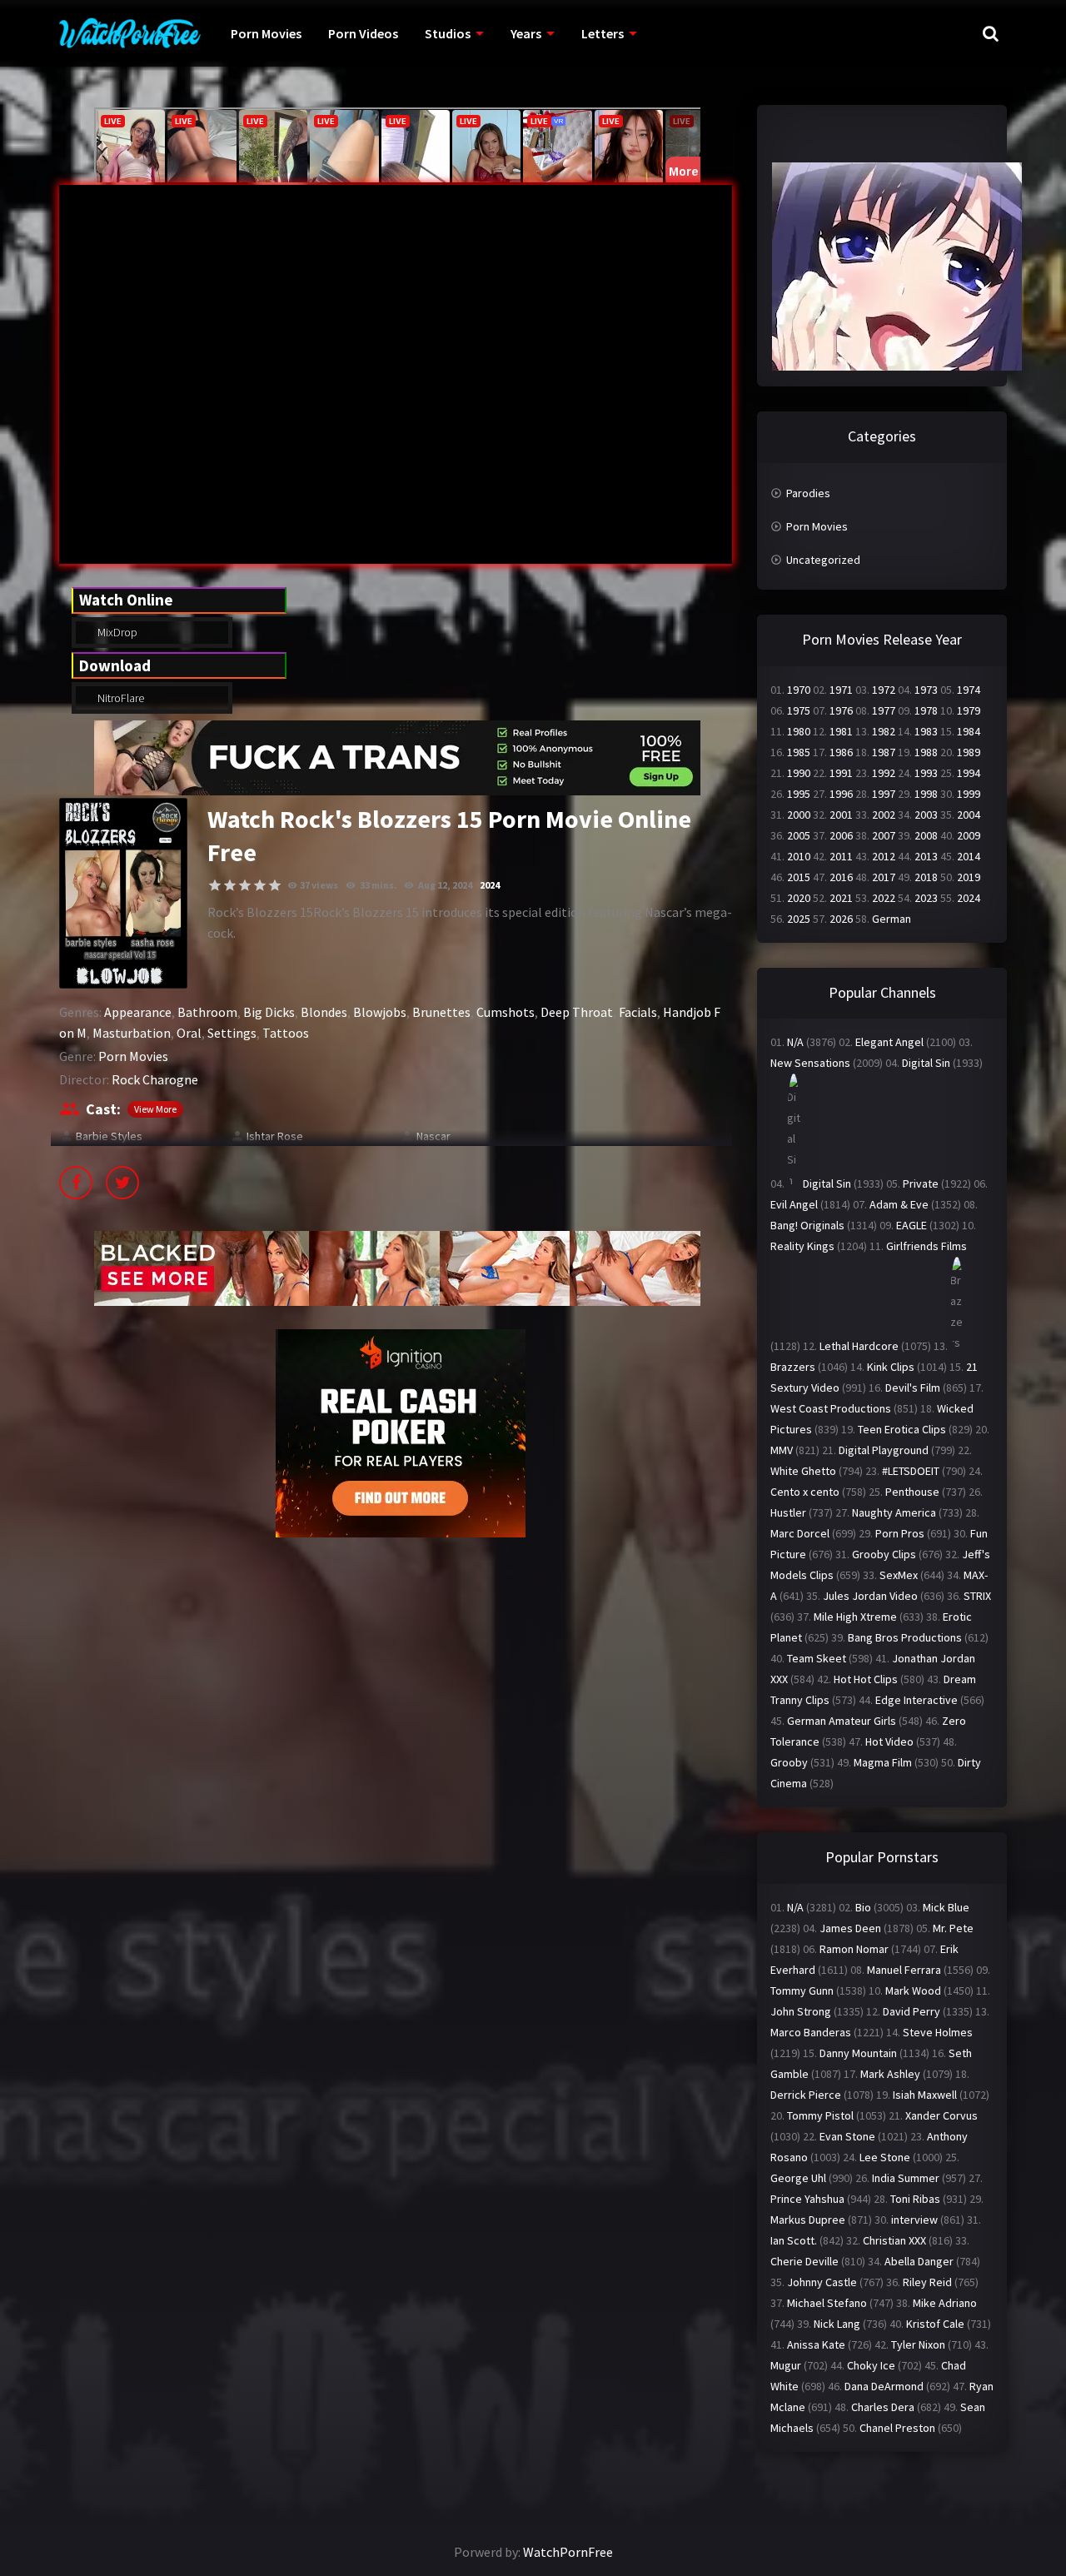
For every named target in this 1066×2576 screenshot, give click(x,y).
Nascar (433, 1136)
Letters (603, 33)
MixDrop (116, 632)
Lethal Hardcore (859, 1346)
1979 (969, 710)
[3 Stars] (245, 885)
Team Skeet (817, 1658)
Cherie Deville (804, 2261)
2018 (926, 877)
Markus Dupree (808, 2220)
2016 (841, 877)
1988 (926, 752)
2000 (799, 815)
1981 (841, 731)
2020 (799, 898)
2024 (490, 885)
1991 (841, 773)
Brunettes (441, 1012)
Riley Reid (927, 2282)
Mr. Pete (953, 1928)
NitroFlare (120, 698)
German (892, 919)
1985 (799, 752)
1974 (969, 690)
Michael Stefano (827, 2303)
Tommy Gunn (802, 1991)
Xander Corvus (941, 2115)
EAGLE (912, 1225)
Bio (863, 1907)
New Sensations (810, 1063)
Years (526, 33)
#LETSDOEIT (911, 1471)
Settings (232, 1033)
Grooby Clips (884, 1554)
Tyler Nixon (918, 2344)
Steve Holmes (938, 2032)
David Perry (912, 2011)
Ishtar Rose (275, 1136)
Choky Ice (871, 2365)
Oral (189, 1033)
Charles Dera (883, 2407)
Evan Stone (847, 2136)
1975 (799, 710)
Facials (638, 1012)
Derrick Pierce (806, 2095)
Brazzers (793, 1367)
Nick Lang (837, 2324)
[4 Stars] (260, 885)
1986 (841, 752)
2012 (884, 856)
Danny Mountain (858, 2053)
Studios (448, 33)
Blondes (324, 1012)
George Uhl (798, 2178)
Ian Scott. (794, 2240)
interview (914, 2220)
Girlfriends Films (927, 1246)
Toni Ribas (915, 2199)
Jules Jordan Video (870, 1596)
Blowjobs (380, 1012)
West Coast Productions (831, 1408)
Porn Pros (900, 1533)
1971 (841, 690)
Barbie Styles (109, 1136)
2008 (926, 835)
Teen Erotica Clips (902, 1429)
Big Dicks (269, 1012)
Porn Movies (266, 33)
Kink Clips (891, 1367)
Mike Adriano (945, 2303)
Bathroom (207, 1012)
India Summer (906, 2178)
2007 (884, 835)
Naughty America (894, 1512)
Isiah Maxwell (925, 2095)
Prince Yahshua (807, 2199)
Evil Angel (794, 1204)
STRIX (977, 1596)
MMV (782, 1450)
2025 (799, 919)
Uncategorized (823, 560)
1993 (926, 773)
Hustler (788, 1512)
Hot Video (889, 1741)
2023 (926, 898)
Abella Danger (919, 2261)
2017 (884, 877)
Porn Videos (363, 33)
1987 (884, 752)
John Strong (801, 2011)
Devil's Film (913, 1388)
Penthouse (912, 1492)
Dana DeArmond (884, 2386)
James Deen (850, 1928)
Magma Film (883, 1762)
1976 (841, 710)
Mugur (786, 2365)
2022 (884, 898)
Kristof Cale (935, 2324)
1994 (969, 773)
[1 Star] (215, 885)
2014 (969, 856)
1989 (969, 752)
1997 (884, 794)
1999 (969, 794)
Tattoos (286, 1033)
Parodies (808, 493)
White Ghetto (803, 1471)
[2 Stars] (230, 885)
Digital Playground (884, 1450)
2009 (969, 835)
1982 (884, 731)
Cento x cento (805, 1492)
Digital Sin (926, 1063)
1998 (926, 794)
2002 (884, 815)
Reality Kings (802, 1246)
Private (921, 1183)
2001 (841, 815)
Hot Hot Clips (866, 1679)
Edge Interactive (917, 1700)
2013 (926, 856)
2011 (841, 856)
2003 (926, 815)
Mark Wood (913, 1991)
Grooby (789, 1762)
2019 (969, 877)
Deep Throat (577, 1012)
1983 (926, 731)
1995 (799, 794)
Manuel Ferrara (904, 1970)
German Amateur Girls (842, 1721)
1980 (799, 731)
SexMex (899, 1575)
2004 (969, 815)
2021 (841, 898)
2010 (799, 856)
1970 (799, 690)
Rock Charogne (155, 1079)
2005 (799, 835)
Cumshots (506, 1012)
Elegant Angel (889, 1042)
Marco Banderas (811, 2032)
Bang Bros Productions (905, 1637)
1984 (969, 731)
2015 (799, 877)
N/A (795, 1042)
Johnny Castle (822, 2282)
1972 (884, 690)
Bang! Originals (807, 1225)
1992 (884, 773)
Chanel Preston (897, 2428)
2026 (841, 919)
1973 (926, 690)
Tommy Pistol (820, 2115)
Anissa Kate (816, 2344)
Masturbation (132, 1033)
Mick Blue (946, 1907)
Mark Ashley (890, 2074)
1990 (799, 773)
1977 (884, 710)
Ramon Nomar (854, 1949)
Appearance (138, 1012)
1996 (841, 794)
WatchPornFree (568, 2552)
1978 (926, 710)
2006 (841, 835)
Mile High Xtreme (855, 1617)
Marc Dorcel (800, 1533)
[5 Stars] (275, 885)
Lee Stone (885, 2157)
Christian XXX (894, 2240)
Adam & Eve (899, 1204)
